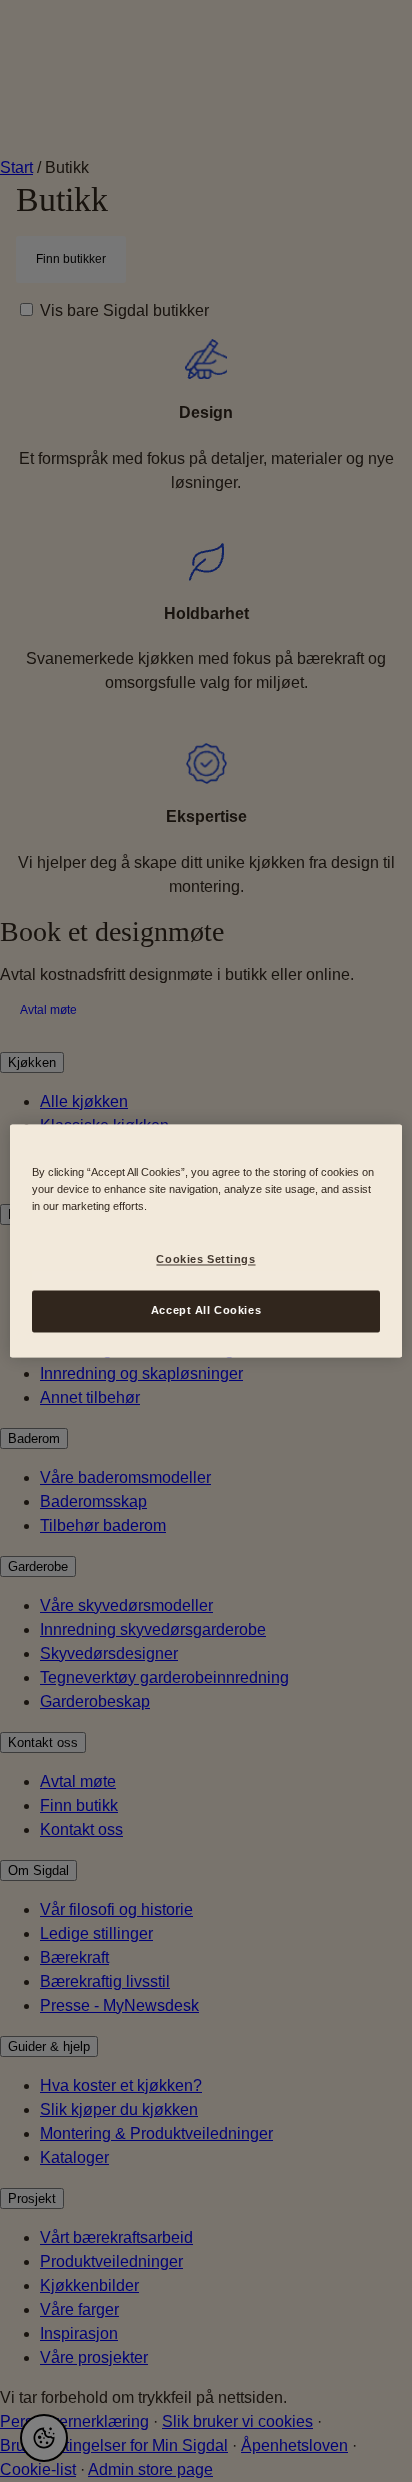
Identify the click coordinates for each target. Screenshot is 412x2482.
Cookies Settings (205, 1260)
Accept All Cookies (206, 1311)
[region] (205, 1240)
